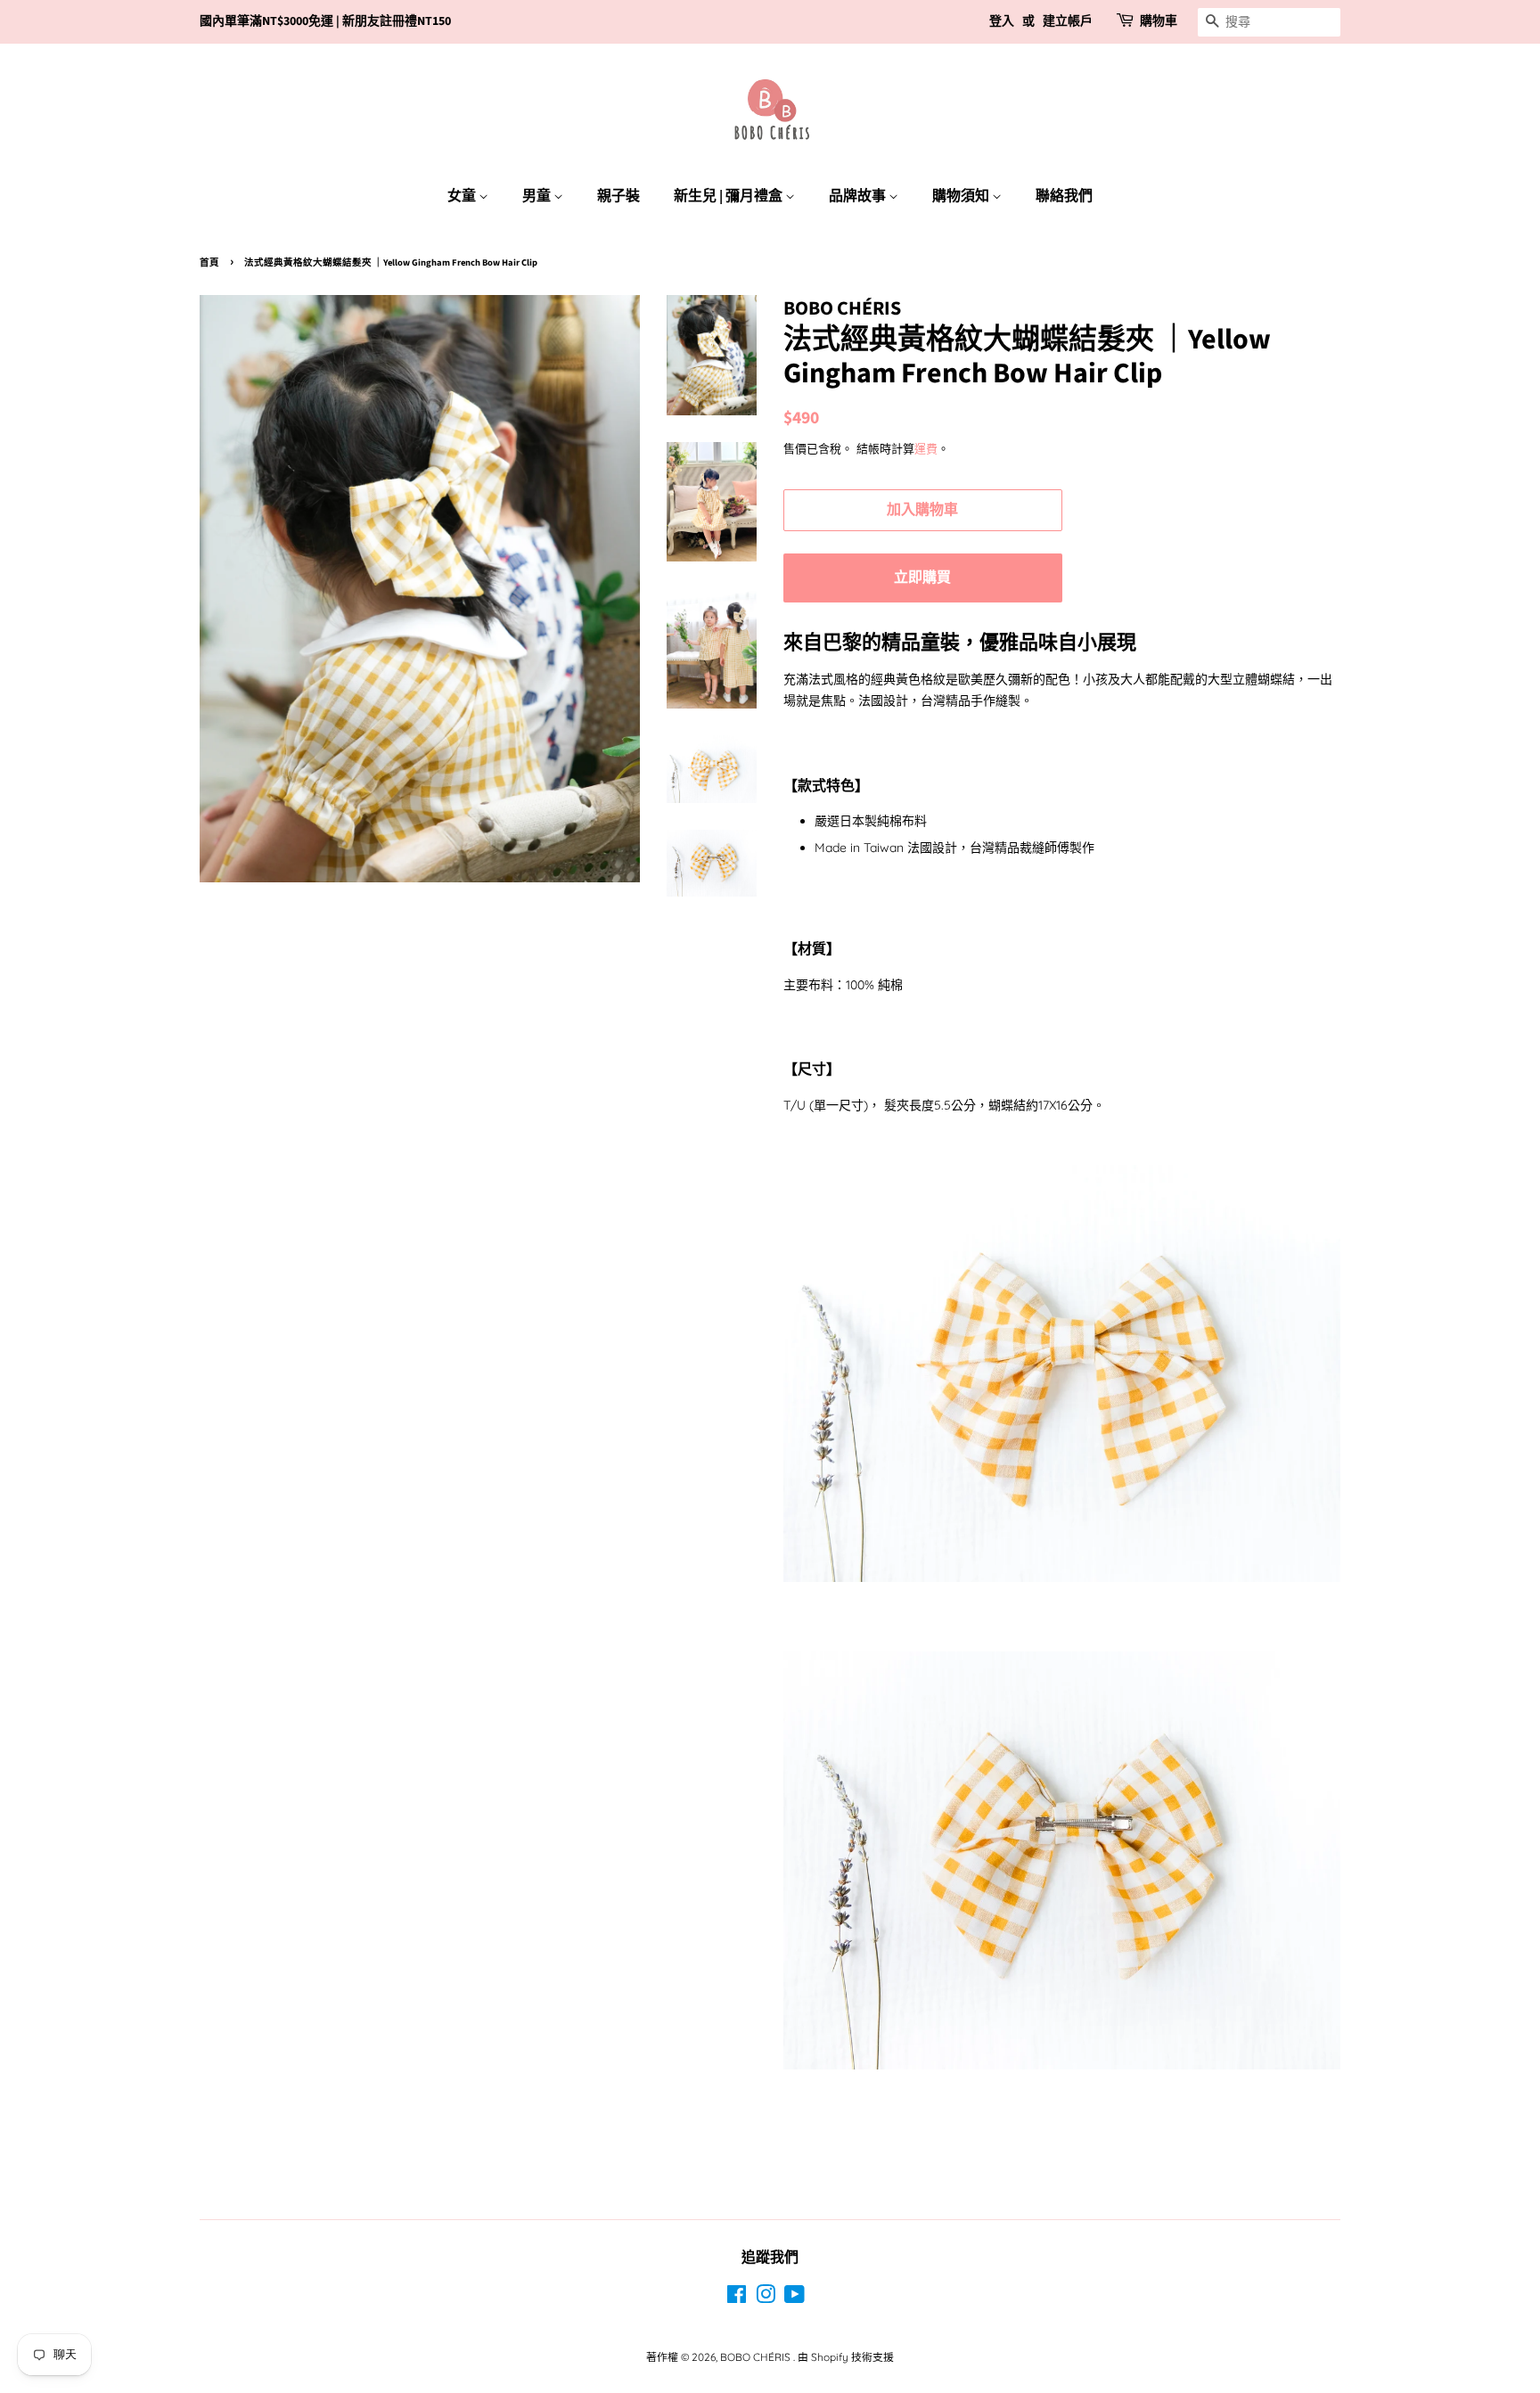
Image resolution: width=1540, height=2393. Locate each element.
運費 (926, 448)
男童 (538, 196)
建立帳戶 (1068, 21)
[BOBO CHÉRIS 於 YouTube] (795, 2298)
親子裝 (618, 196)
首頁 (209, 262)
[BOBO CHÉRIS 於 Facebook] (737, 2298)
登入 (1002, 21)
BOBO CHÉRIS (757, 2357)
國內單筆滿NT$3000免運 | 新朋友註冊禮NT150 (325, 21)
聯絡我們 (1064, 196)
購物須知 (962, 196)
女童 (463, 196)
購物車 (1159, 21)
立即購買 (922, 578)
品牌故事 (859, 196)
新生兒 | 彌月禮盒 (729, 196)
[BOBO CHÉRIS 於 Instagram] (766, 2298)
